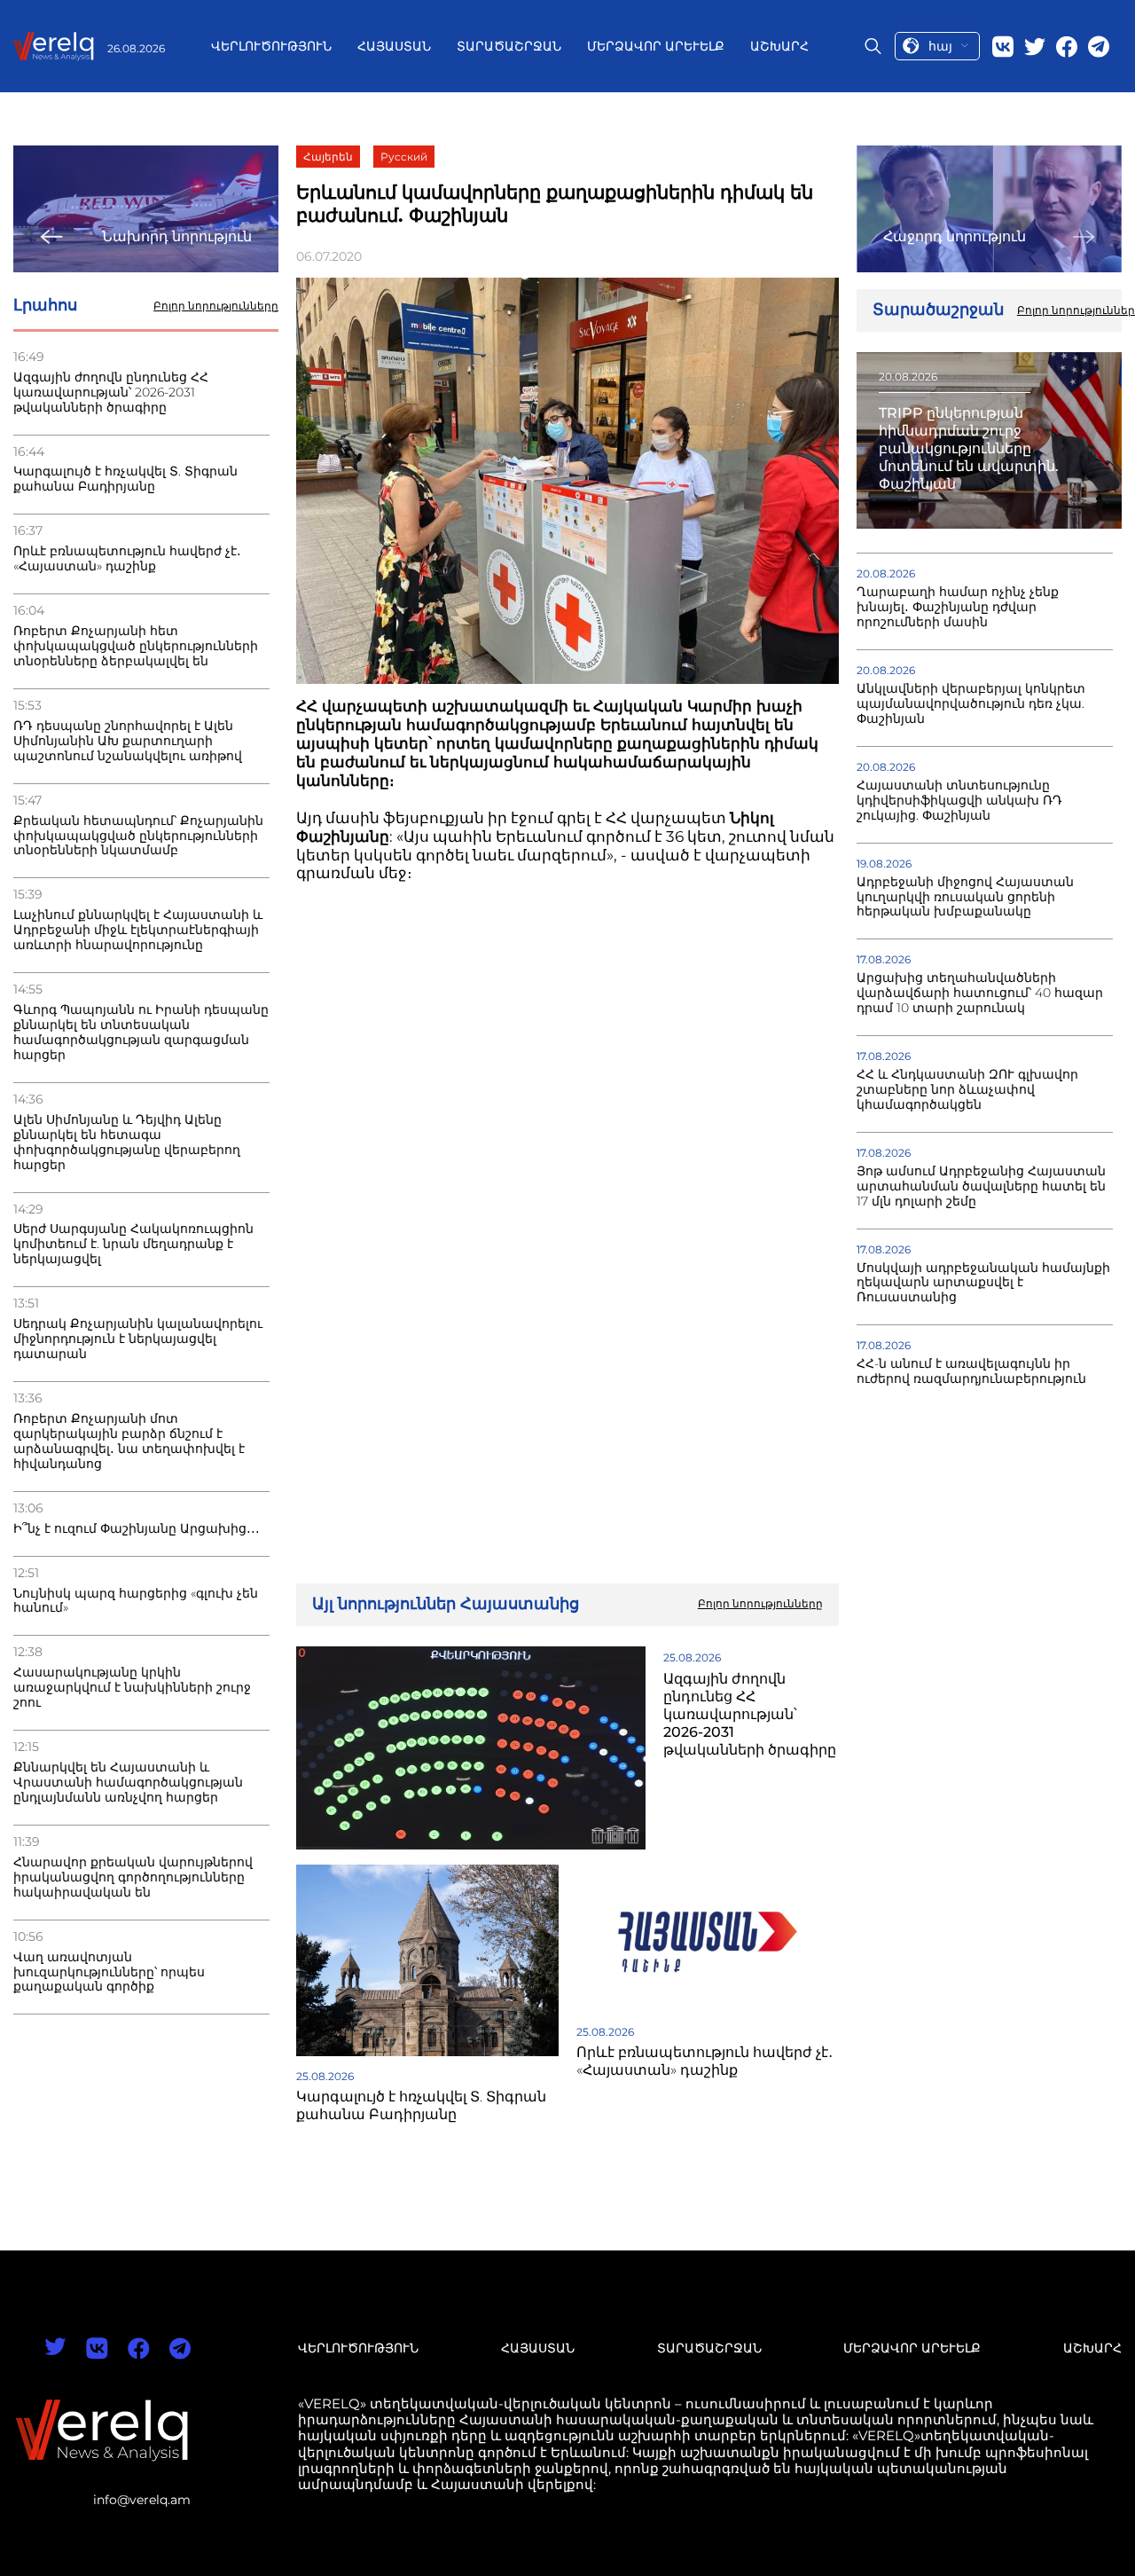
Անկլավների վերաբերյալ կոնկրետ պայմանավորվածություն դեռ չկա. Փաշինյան (971, 704)
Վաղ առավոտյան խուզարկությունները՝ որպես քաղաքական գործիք (109, 1972)
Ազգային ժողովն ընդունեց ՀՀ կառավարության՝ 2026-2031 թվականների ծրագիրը (111, 393)
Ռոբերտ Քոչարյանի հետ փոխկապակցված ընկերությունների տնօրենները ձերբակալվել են (136, 646)
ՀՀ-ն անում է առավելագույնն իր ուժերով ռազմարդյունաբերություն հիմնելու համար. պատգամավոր (971, 1379)
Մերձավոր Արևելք (656, 46)
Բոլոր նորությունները (216, 306)
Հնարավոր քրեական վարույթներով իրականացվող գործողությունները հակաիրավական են (133, 1877)
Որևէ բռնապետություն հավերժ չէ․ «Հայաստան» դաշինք (127, 559)
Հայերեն (328, 157)
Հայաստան (394, 46)
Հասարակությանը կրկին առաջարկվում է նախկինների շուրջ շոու (132, 1688)
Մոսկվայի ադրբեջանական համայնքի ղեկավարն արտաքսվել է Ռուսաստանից (983, 1283)
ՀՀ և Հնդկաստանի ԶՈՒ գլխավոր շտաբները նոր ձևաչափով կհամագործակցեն (967, 1090)
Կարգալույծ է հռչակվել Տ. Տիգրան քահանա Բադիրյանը (125, 479)
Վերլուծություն (271, 46)
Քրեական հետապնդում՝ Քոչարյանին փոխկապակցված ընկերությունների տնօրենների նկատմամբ (138, 836)
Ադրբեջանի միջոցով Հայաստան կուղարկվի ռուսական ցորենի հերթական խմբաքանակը (965, 897)
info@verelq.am (142, 2500)
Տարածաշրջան (509, 46)
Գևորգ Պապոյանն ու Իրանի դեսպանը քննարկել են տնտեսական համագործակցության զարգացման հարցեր (141, 1033)
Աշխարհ (779, 46)
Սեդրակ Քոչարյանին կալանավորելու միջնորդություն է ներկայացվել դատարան (138, 1339)
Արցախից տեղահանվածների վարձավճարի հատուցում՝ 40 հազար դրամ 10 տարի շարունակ (980, 993)
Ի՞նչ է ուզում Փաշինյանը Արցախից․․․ (137, 1529)
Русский (404, 157)
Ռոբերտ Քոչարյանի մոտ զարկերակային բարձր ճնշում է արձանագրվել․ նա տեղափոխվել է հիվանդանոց (129, 1441)
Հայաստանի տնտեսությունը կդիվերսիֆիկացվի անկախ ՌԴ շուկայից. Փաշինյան (959, 801)
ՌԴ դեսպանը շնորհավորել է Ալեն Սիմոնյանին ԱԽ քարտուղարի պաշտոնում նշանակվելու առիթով (128, 741)
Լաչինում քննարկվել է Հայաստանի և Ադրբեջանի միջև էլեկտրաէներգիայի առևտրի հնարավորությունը (138, 930)
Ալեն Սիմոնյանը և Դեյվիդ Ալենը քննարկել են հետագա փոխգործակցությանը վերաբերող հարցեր (127, 1143)
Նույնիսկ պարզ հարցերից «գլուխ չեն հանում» (136, 1601)
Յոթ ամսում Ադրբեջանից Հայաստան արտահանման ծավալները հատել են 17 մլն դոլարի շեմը (981, 1186)
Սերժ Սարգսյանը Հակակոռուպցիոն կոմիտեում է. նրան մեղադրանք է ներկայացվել (133, 1244)
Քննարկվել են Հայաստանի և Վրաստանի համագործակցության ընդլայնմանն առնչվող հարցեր (128, 1783)
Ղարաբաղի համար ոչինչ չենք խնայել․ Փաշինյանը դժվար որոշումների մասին (958, 607)
